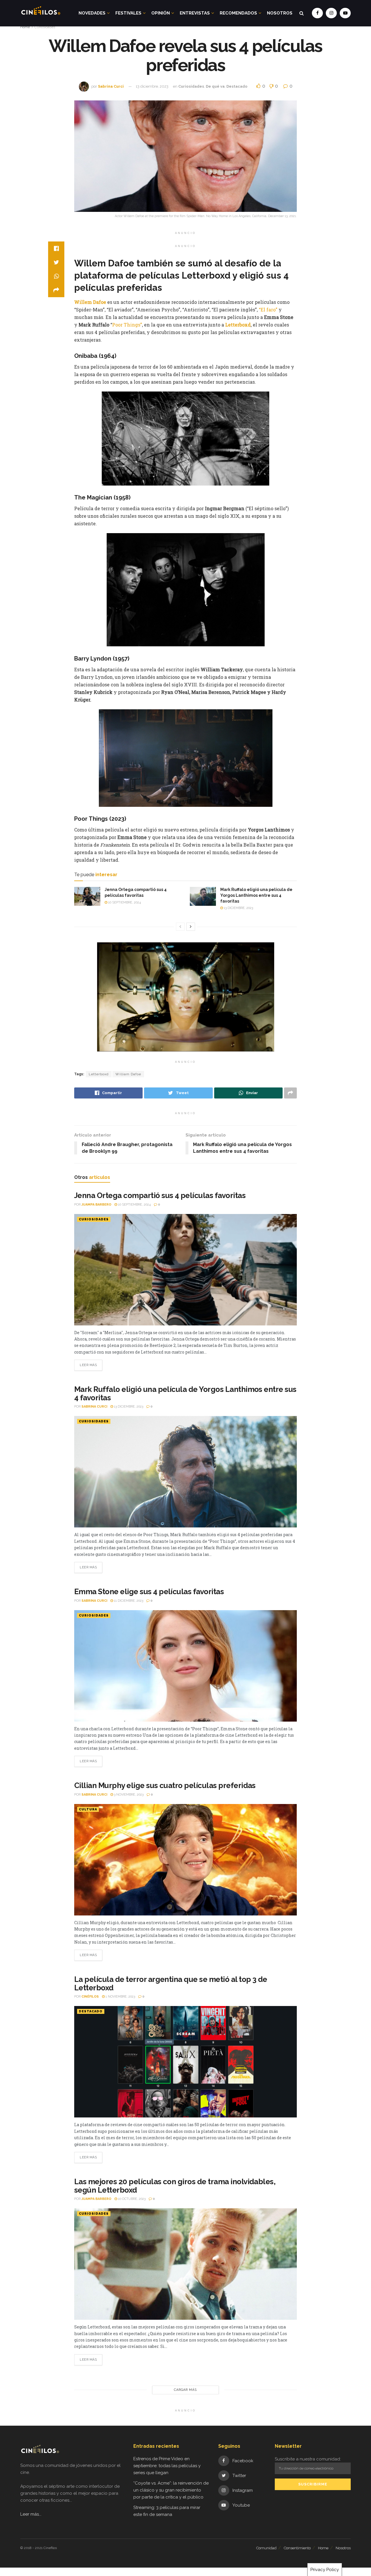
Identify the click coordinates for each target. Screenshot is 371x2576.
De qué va (215, 86)
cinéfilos (90, 1997)
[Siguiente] (191, 927)
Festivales (128, 13)
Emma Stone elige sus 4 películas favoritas (149, 1592)
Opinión (161, 13)
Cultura (88, 1809)
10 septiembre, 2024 (124, 902)
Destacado (237, 86)
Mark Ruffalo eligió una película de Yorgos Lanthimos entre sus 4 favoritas (256, 895)
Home (25, 27)
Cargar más (185, 2390)
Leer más (88, 1365)
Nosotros (280, 13)
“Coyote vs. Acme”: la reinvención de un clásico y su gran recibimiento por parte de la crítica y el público (171, 2490)
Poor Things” (127, 325)
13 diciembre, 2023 (152, 86)
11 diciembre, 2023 (128, 1601)
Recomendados (238, 13)
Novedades (92, 13)
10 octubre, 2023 (131, 2199)
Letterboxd (99, 1074)
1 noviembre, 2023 (120, 1997)
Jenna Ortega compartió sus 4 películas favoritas (160, 1195)
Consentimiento (297, 2548)
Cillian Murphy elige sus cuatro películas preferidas (165, 1785)
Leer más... (31, 2514)
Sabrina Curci (111, 86)
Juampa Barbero (96, 1205)
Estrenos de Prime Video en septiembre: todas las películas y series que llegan (167, 2466)
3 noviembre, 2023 (128, 1795)
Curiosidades (45, 27)
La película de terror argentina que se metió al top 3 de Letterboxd (171, 1984)
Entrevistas (195, 13)
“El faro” (268, 310)
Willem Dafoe (90, 302)
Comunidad (266, 2548)
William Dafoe (128, 1074)
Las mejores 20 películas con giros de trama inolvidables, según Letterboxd (175, 2186)
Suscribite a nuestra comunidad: (308, 2459)
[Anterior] (180, 927)
